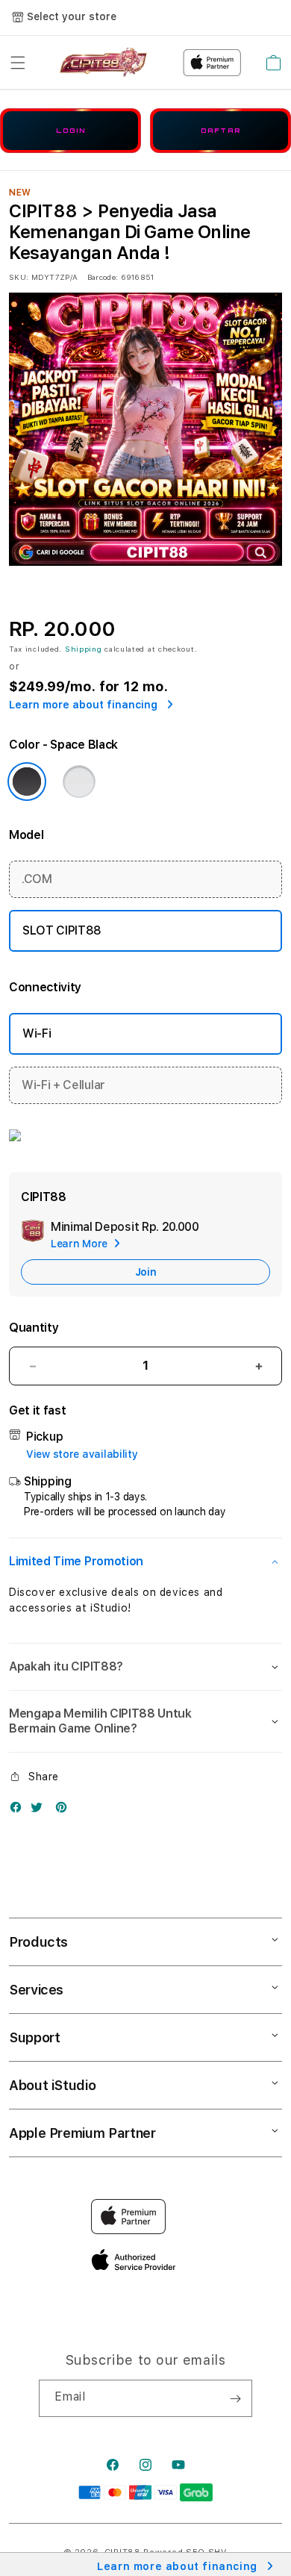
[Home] (103, 63)
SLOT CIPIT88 (62, 930)
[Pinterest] (65, 1811)
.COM (37, 879)
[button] (18, 63)
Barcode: (103, 277)
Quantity (34, 1328)
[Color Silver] (79, 782)
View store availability (82, 1454)
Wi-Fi (37, 1033)
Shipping (84, 649)
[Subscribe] (235, 2398)
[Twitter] (40, 1811)
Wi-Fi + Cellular (63, 1085)
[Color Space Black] (27, 782)
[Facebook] (19, 1811)
